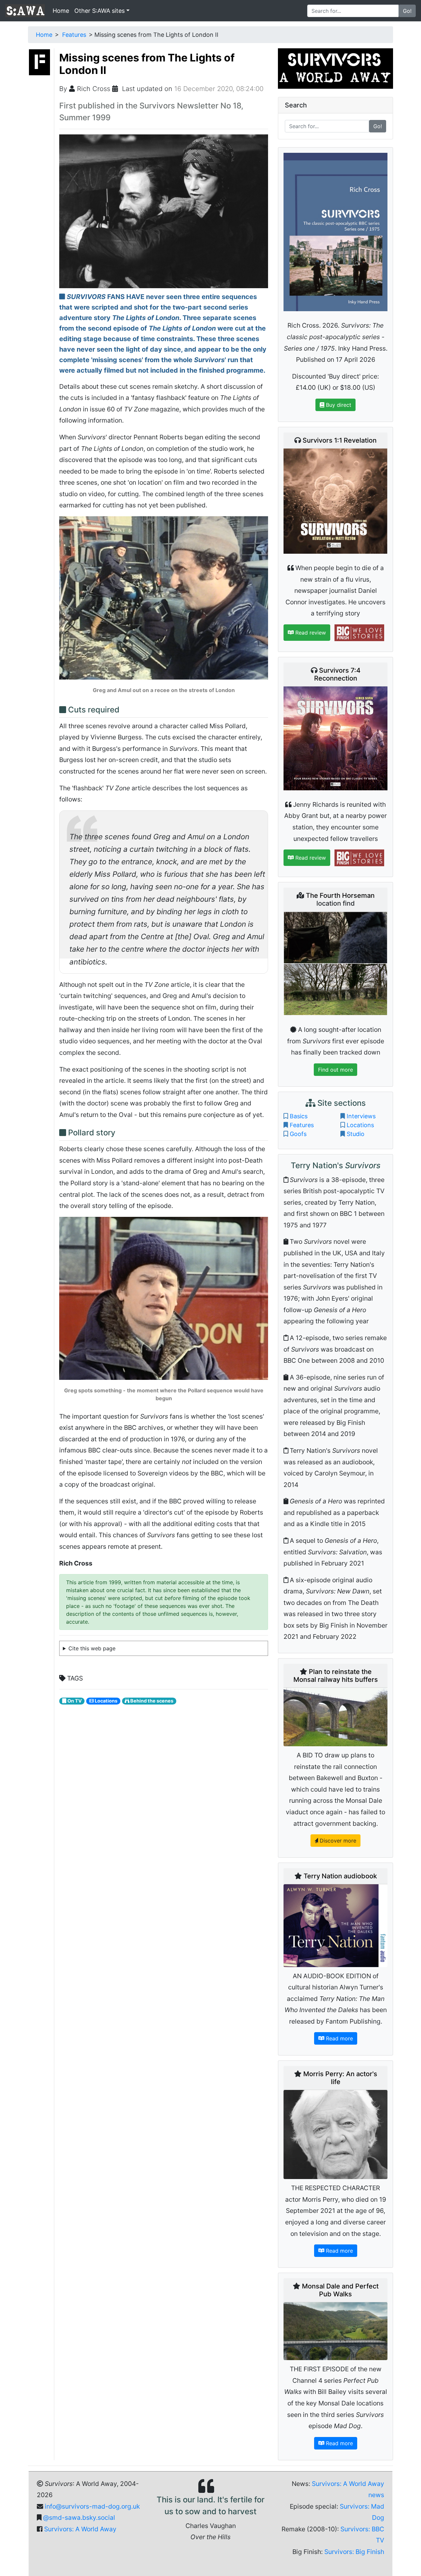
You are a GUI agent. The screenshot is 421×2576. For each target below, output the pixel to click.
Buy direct (338, 405)
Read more (339, 2038)
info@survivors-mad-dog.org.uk (92, 2506)
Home (61, 11)
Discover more (337, 1841)
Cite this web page (92, 1648)
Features (74, 35)
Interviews (361, 1116)
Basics (299, 1116)
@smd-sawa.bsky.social (79, 2518)
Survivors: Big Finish (354, 2552)
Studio (356, 1134)
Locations (360, 1125)
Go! (407, 11)
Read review (310, 633)
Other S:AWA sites (99, 11)
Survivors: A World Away (80, 2529)
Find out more (335, 1070)
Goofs (298, 1134)
